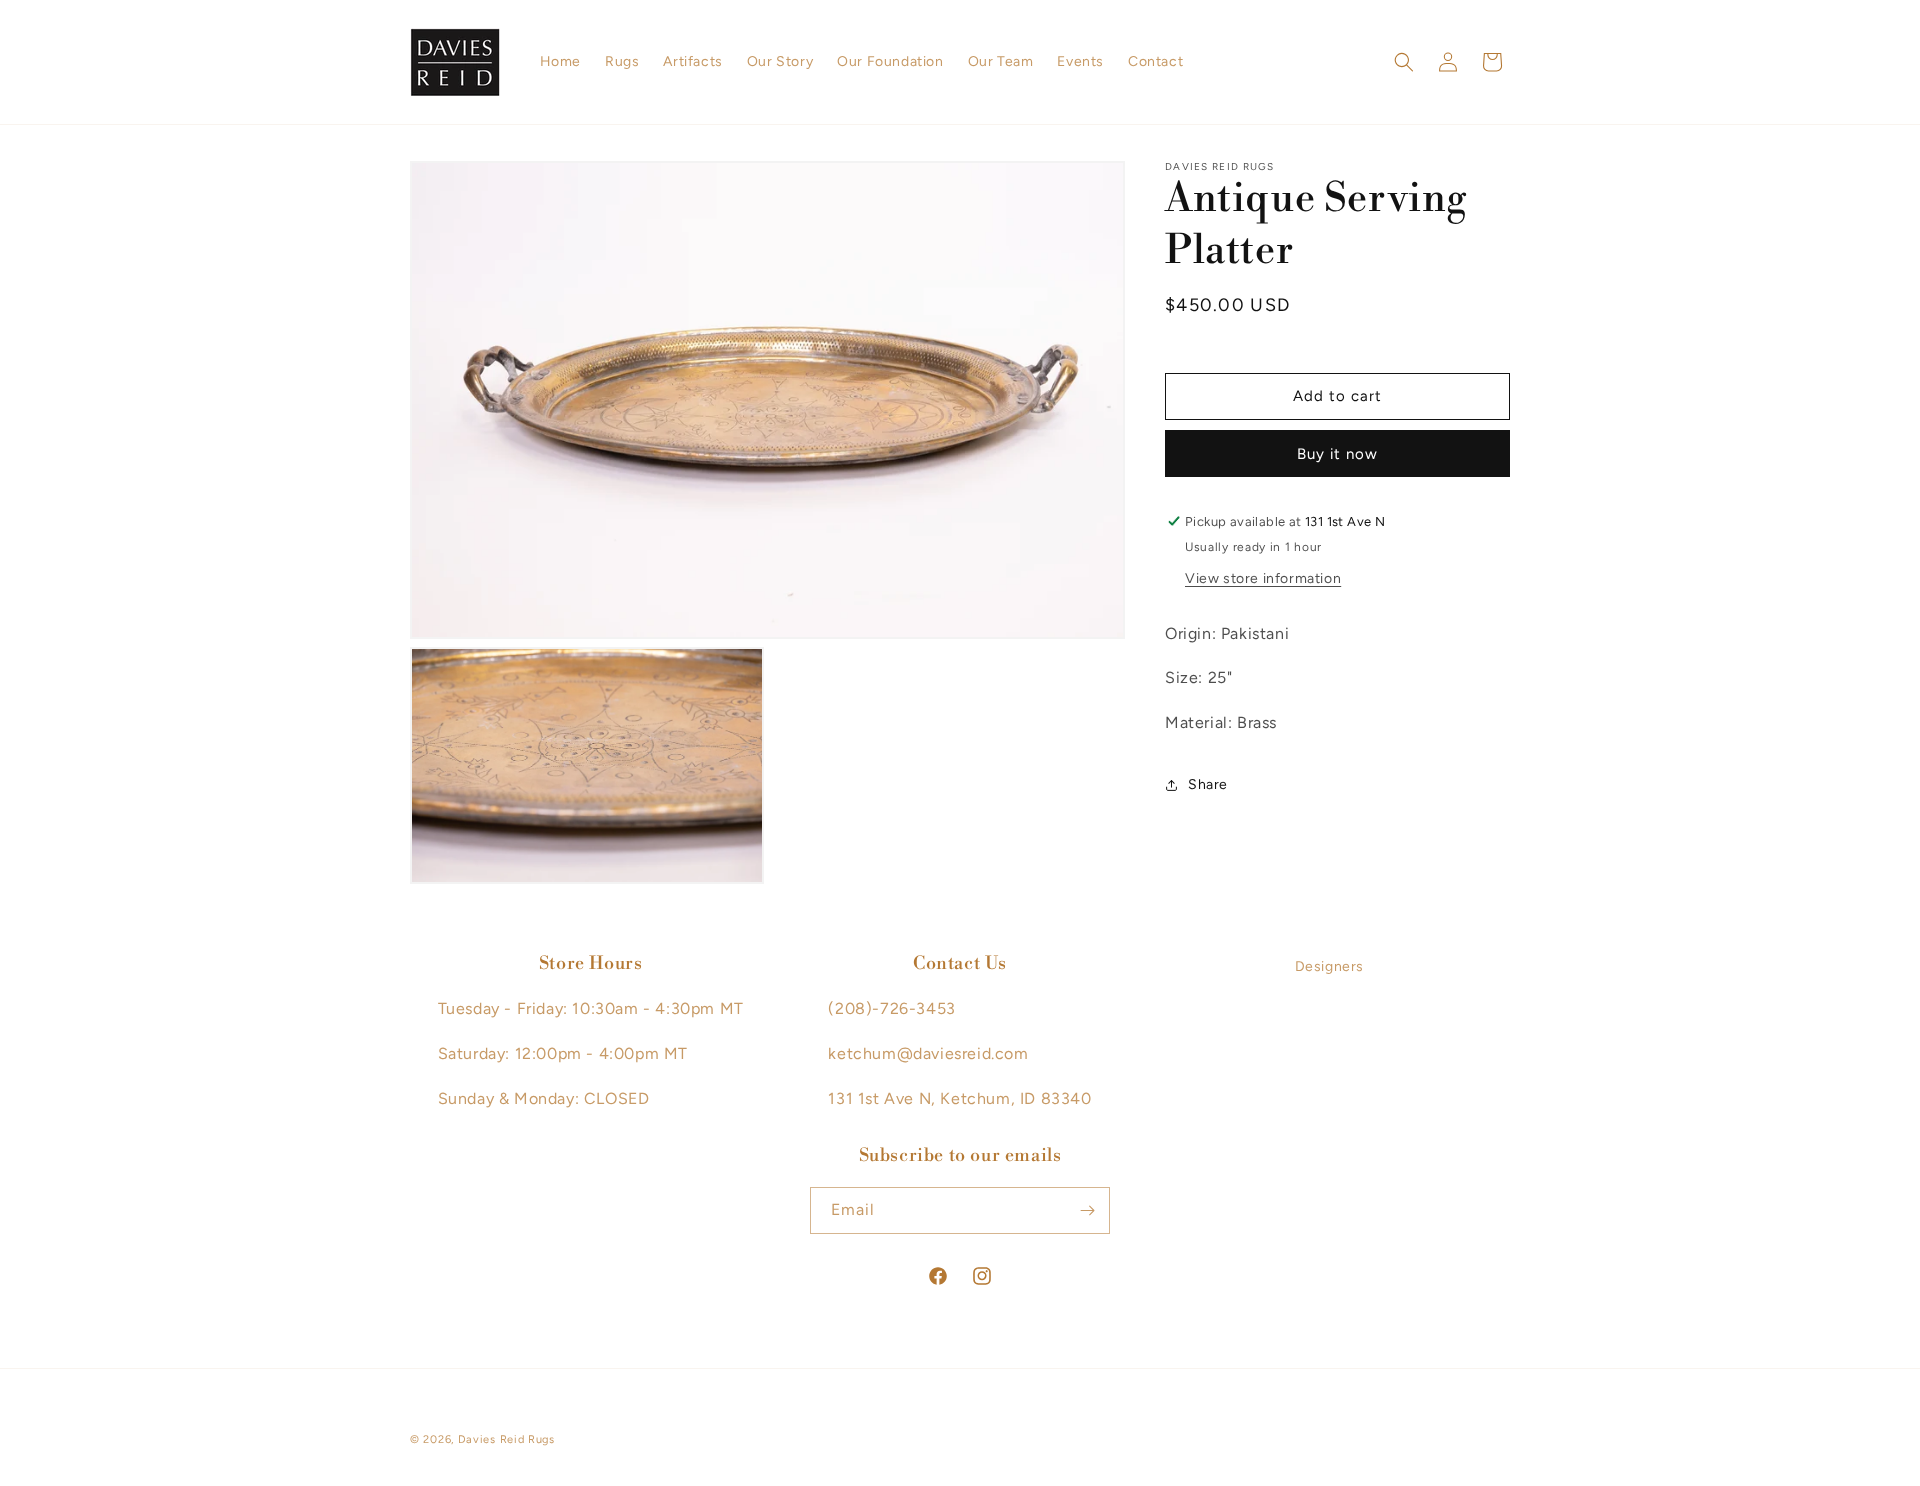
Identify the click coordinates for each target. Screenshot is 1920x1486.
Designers (1329, 966)
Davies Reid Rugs (506, 1439)
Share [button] (1208, 785)
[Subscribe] (1087, 1210)
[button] (1404, 62)
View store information (1263, 578)
